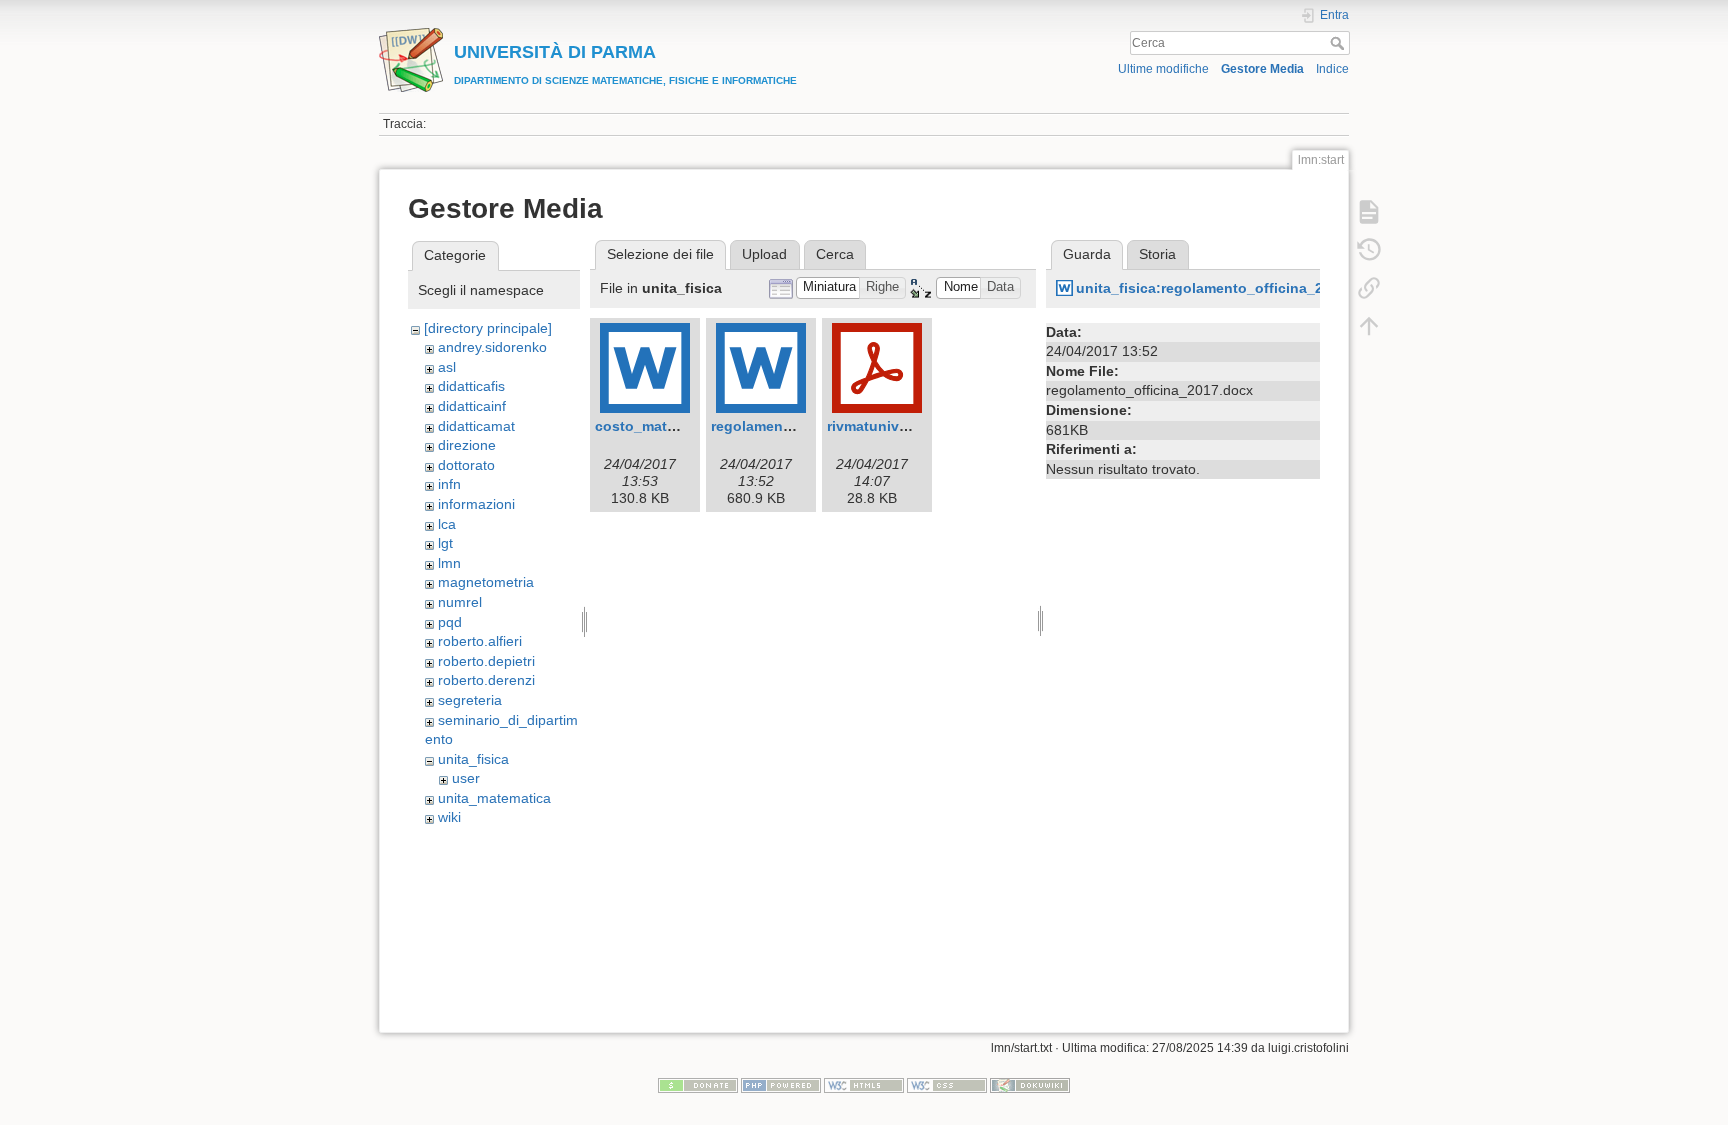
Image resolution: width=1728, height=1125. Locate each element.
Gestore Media (1262, 69)
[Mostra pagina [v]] (1369, 212)
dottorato (466, 465)
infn (449, 484)
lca (447, 524)
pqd (450, 622)
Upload (764, 254)
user (466, 778)
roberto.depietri (486, 661)
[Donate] (698, 1084)
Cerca (1339, 43)
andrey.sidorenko (492, 347)
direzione (467, 445)
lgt (445, 543)
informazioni (476, 504)
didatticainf (472, 406)
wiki (449, 817)
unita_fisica (473, 759)
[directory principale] (488, 328)
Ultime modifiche (1163, 69)
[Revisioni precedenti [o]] (1369, 250)
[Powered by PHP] (781, 1084)
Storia (1157, 254)
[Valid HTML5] (864, 1084)
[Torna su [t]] (1369, 326)
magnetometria (486, 582)
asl (447, 367)
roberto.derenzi (486, 680)
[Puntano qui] (1369, 288)
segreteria (470, 700)
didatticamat (476, 426)
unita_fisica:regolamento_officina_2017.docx (1230, 288)
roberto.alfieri (480, 641)
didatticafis (471, 386)
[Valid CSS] (947, 1084)
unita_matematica (494, 798)
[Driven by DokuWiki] (1030, 1084)
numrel (460, 602)
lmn (449, 563)
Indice (1332, 69)
